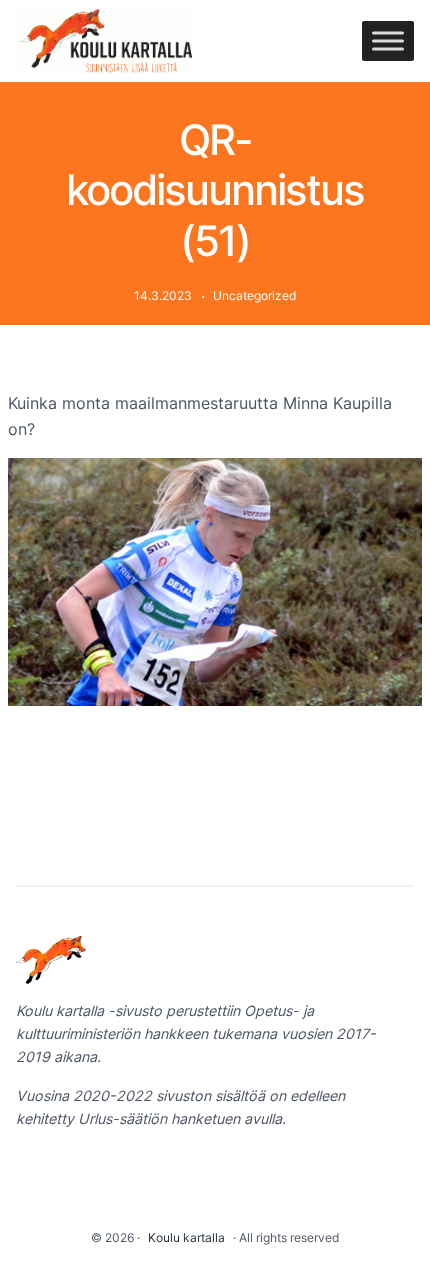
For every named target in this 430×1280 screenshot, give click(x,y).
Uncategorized (254, 295)
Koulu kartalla (186, 1237)
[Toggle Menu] (388, 41)
